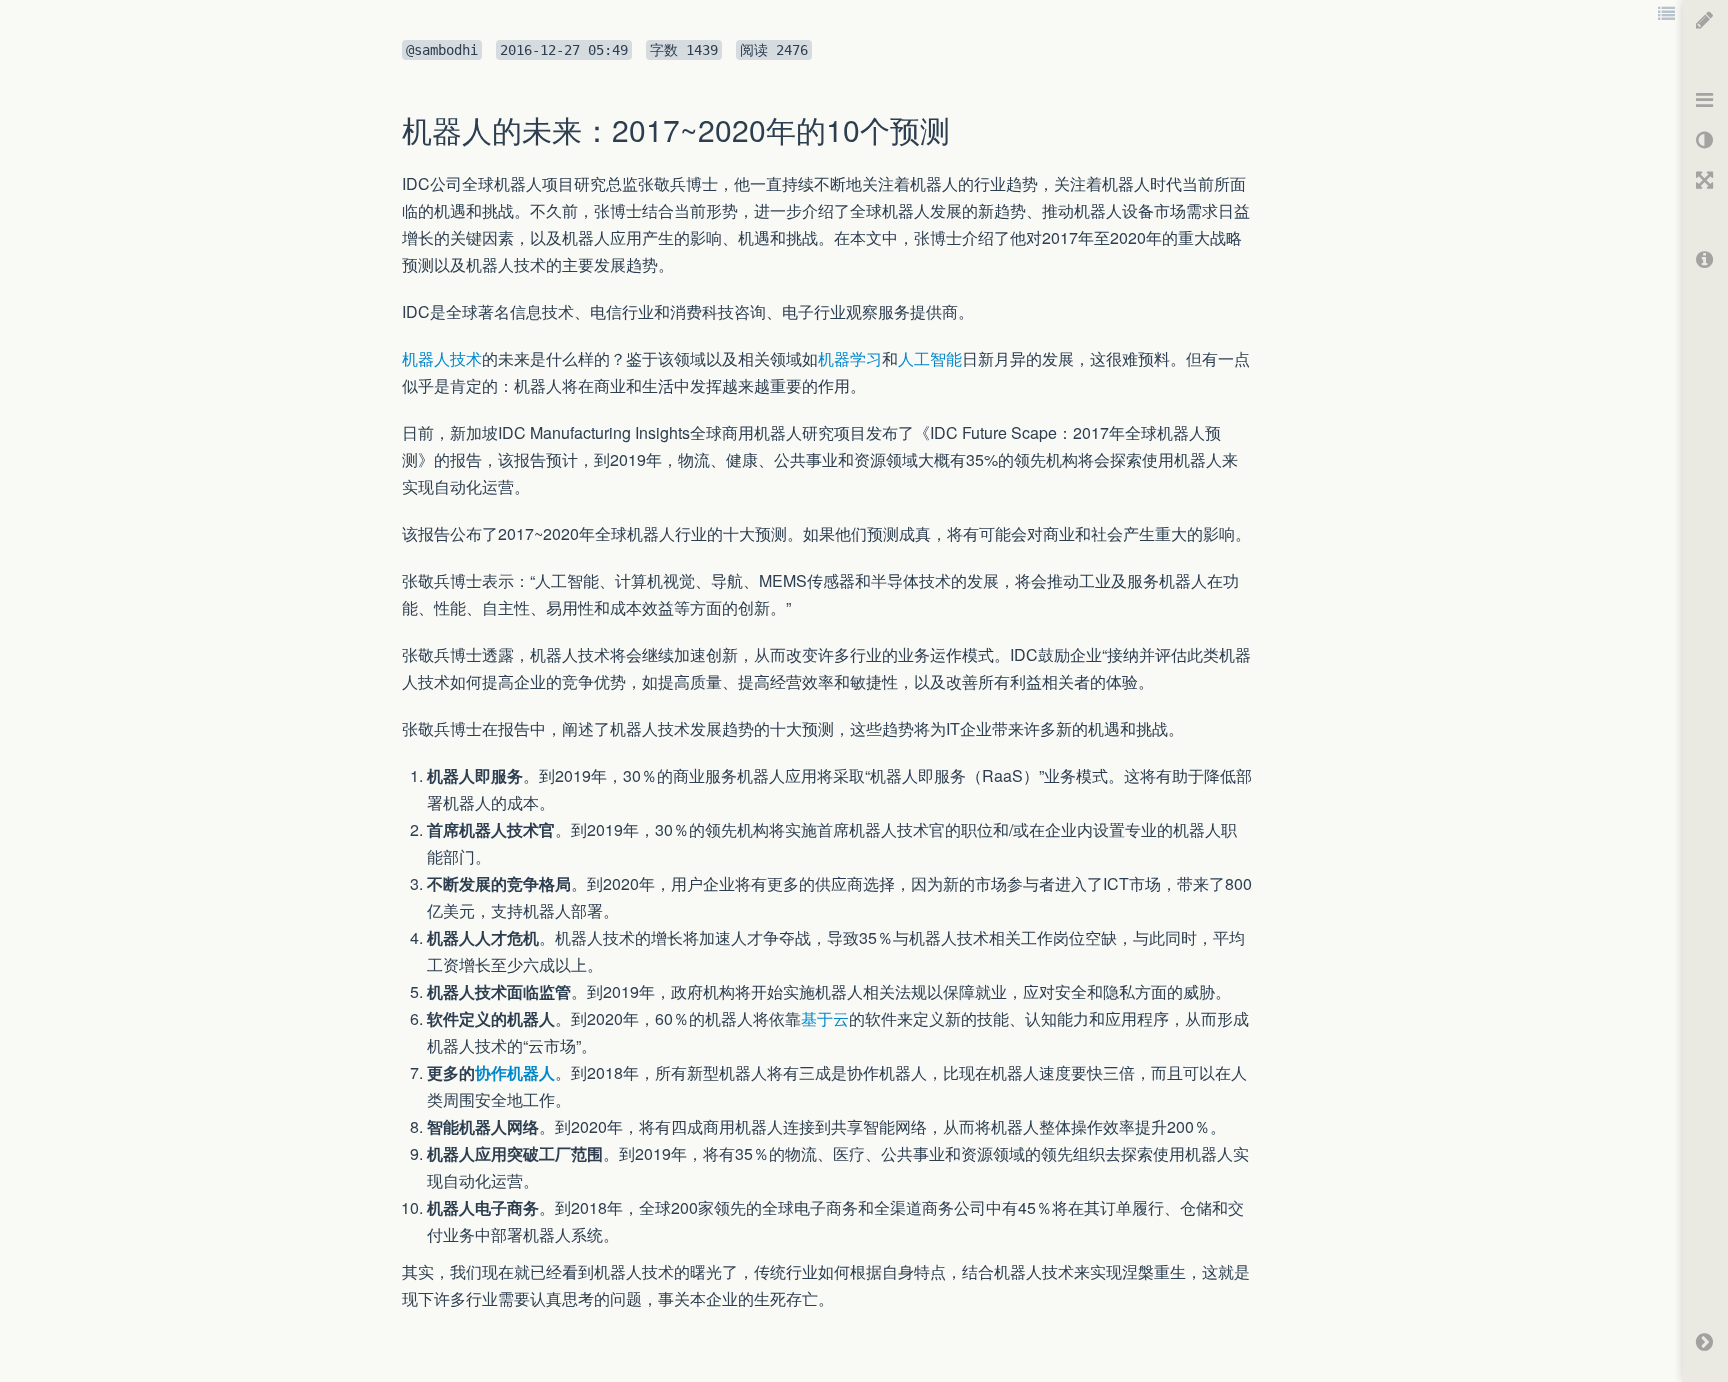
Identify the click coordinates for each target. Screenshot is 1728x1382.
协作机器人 (515, 1072)
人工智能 (930, 358)
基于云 (825, 1018)
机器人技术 (442, 358)
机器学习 (850, 358)
